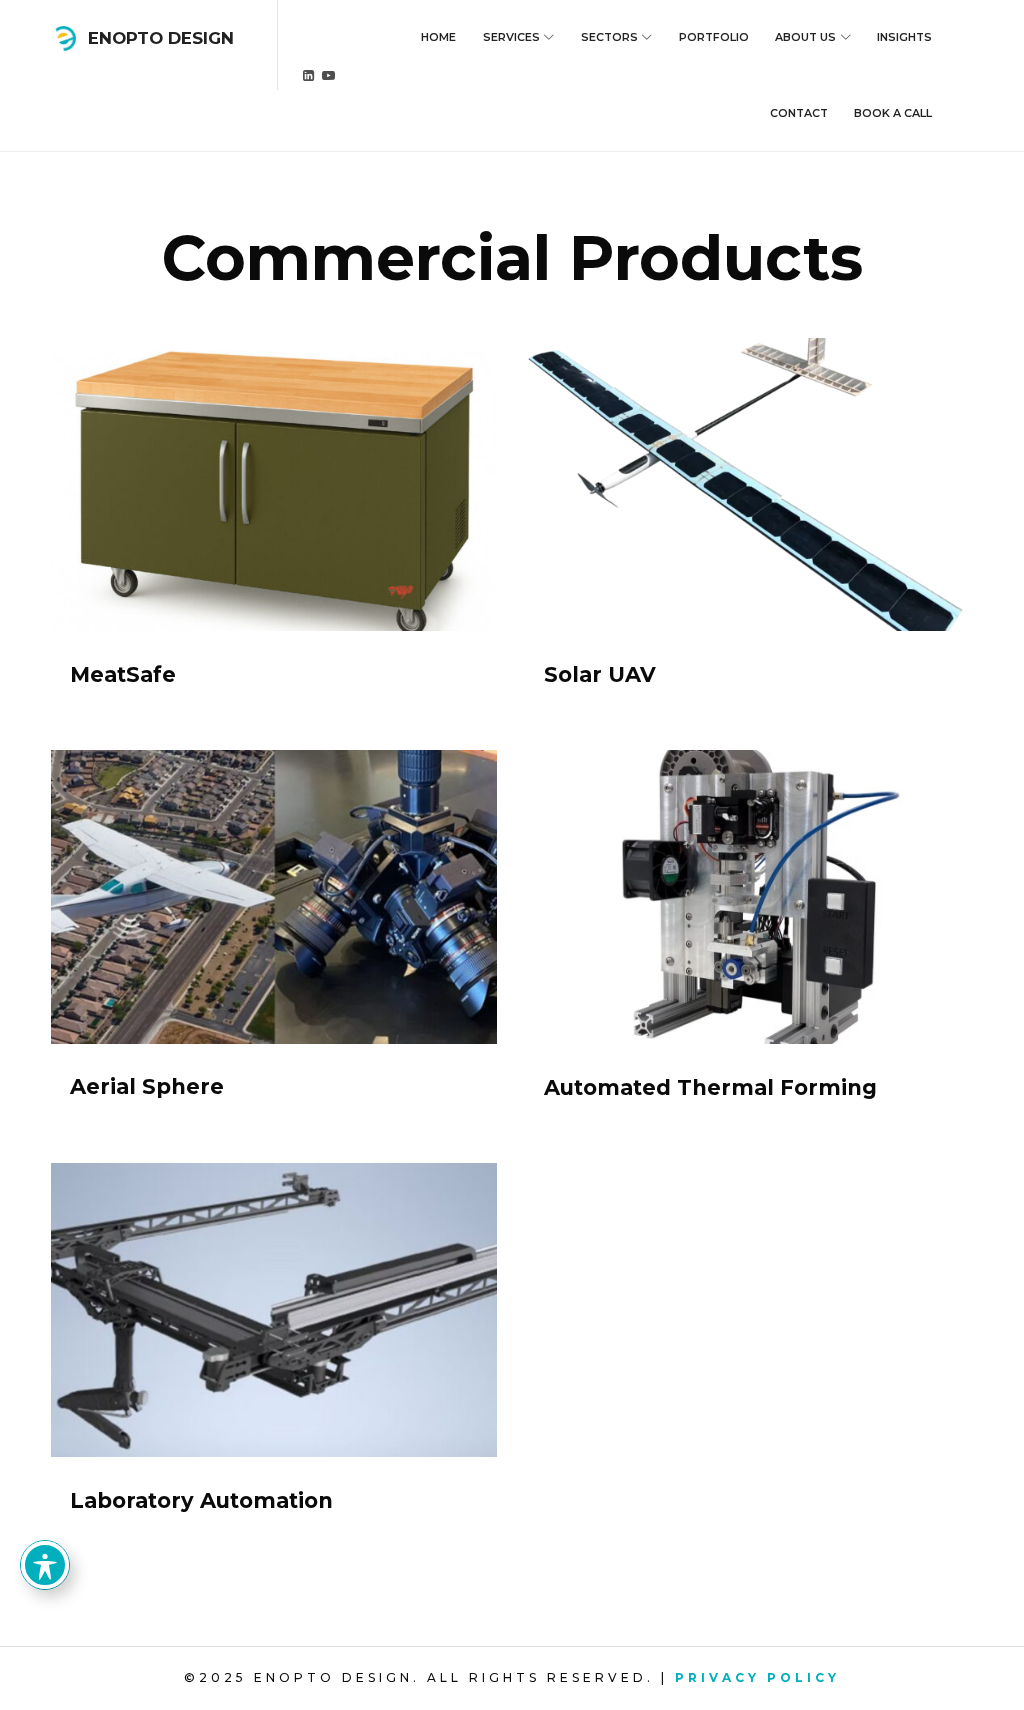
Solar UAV (600, 674)
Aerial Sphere (147, 1086)
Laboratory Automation (201, 1500)
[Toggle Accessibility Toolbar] (45, 1565)
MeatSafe (123, 674)
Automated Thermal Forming (710, 1087)
